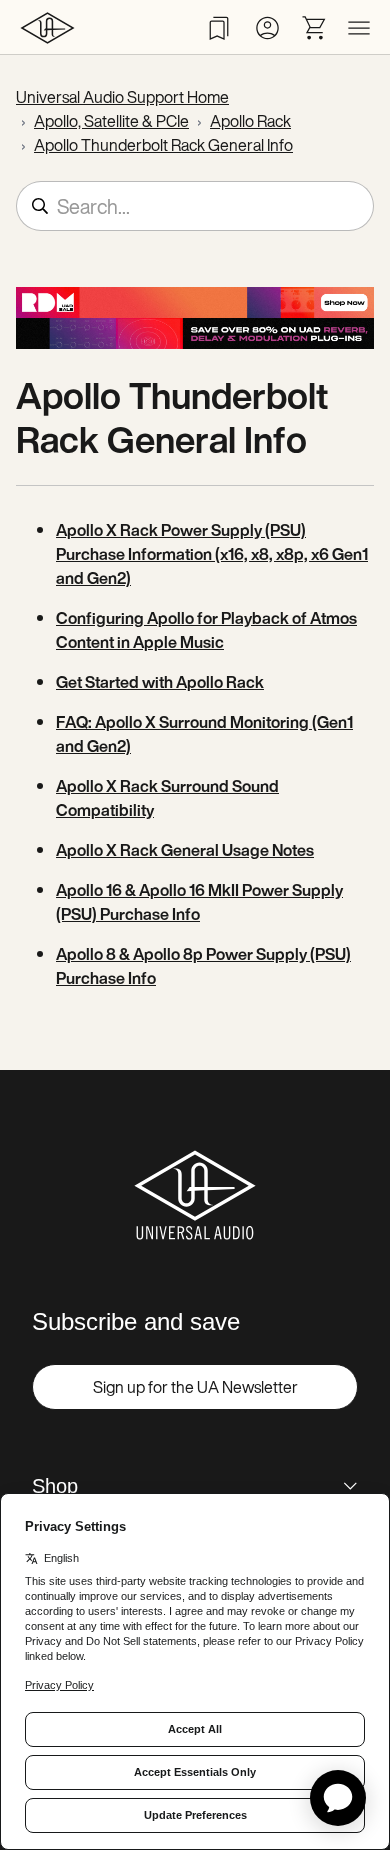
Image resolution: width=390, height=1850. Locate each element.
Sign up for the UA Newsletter (195, 1387)
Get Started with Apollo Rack (160, 682)
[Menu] (359, 28)
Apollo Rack (250, 121)
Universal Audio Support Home (122, 97)
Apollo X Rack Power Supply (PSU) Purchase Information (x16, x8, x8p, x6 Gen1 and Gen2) (212, 554)
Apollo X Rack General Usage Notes (185, 850)
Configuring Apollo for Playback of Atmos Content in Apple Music (206, 630)
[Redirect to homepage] (47, 27)
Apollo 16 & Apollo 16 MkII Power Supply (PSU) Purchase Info (199, 902)
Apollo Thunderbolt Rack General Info (163, 145)
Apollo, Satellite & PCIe (111, 121)
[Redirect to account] (267, 28)
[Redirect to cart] (315, 28)
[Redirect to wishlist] (219, 28)
